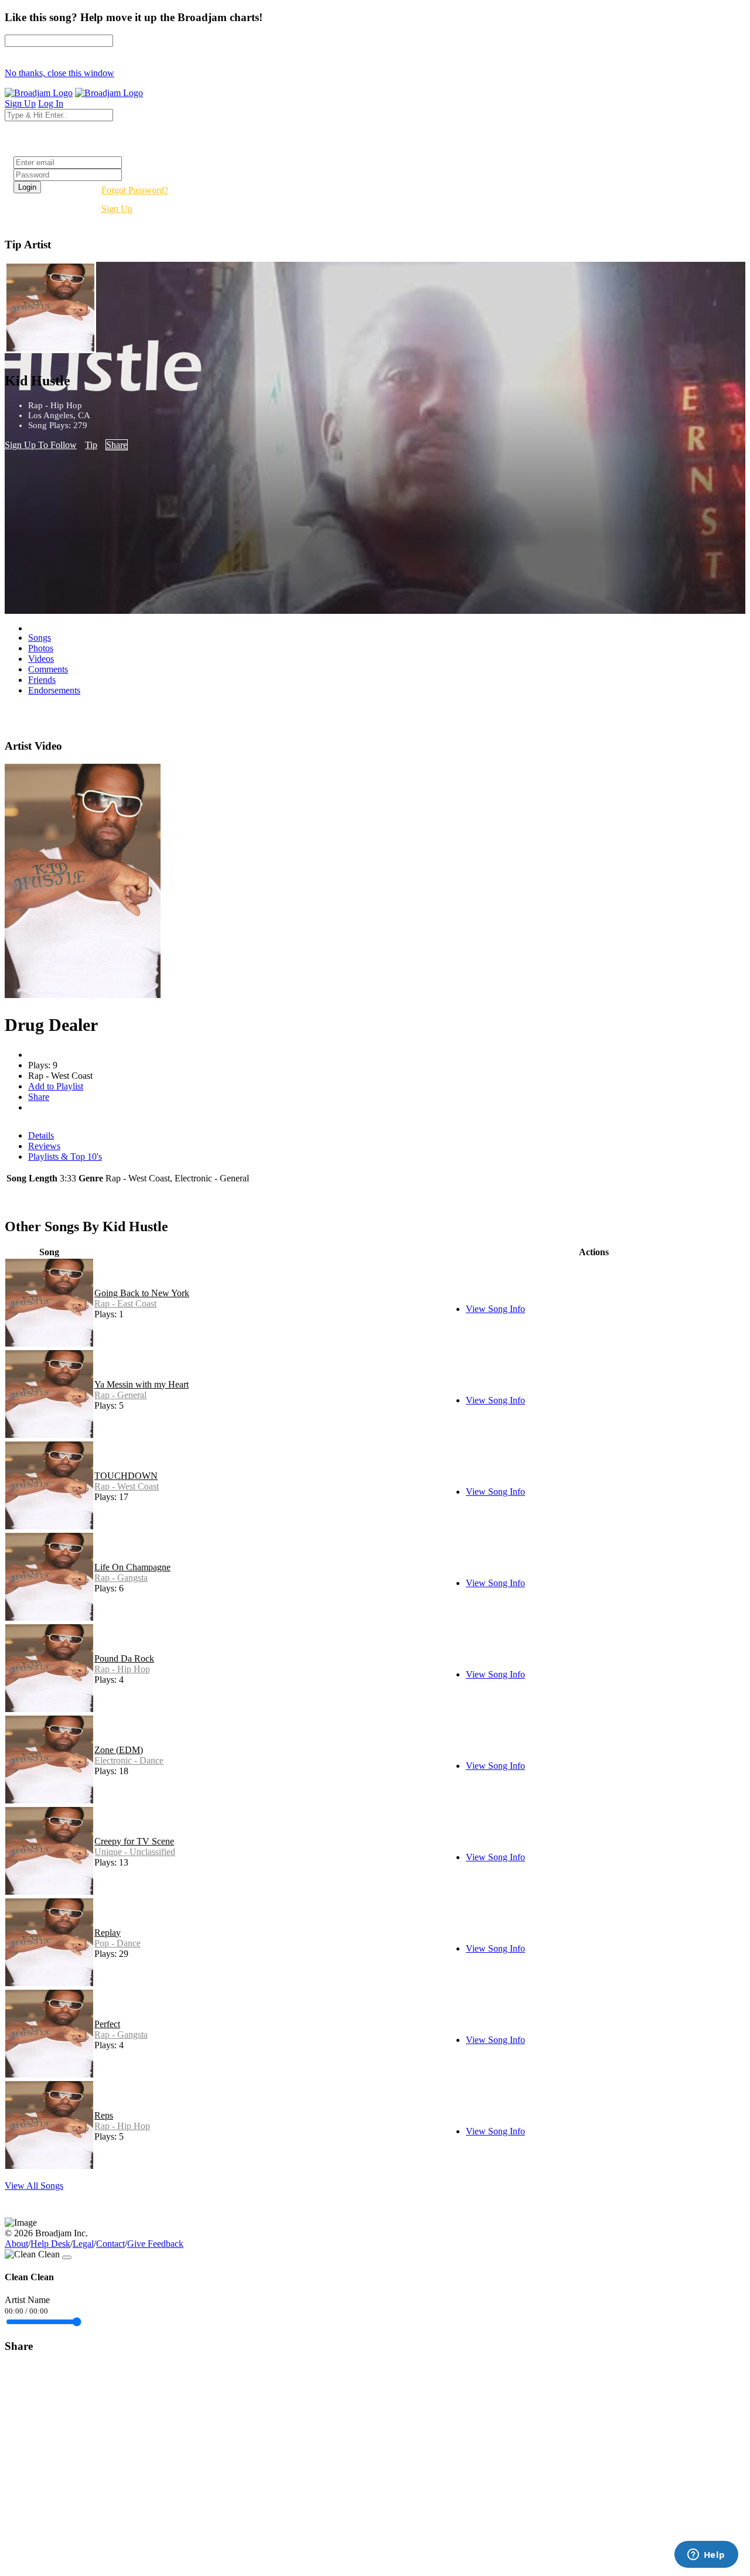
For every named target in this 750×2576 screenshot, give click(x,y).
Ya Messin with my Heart (142, 1384)
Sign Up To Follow (41, 445)
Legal (83, 2244)
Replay (108, 1933)
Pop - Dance (117, 1943)
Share (117, 445)
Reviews (44, 1146)
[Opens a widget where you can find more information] (706, 2555)
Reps (104, 2115)
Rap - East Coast (125, 1304)
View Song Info (495, 1309)
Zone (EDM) (119, 1750)
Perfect (107, 2024)
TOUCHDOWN (126, 1476)
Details (41, 1135)
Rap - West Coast (127, 1486)
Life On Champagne (132, 1567)
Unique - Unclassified (135, 1852)
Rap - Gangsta (121, 1578)
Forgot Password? (135, 190)
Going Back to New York (142, 1293)
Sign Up (117, 209)
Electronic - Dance (129, 1760)
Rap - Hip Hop (122, 1669)
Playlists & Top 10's (65, 1157)
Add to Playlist (56, 1086)
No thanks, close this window (59, 73)
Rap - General (120, 1395)
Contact (110, 2244)
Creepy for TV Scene (134, 1841)
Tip (91, 445)
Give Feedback (155, 2244)
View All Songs (34, 2186)
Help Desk (50, 2244)
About (16, 2244)
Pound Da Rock (124, 1658)
